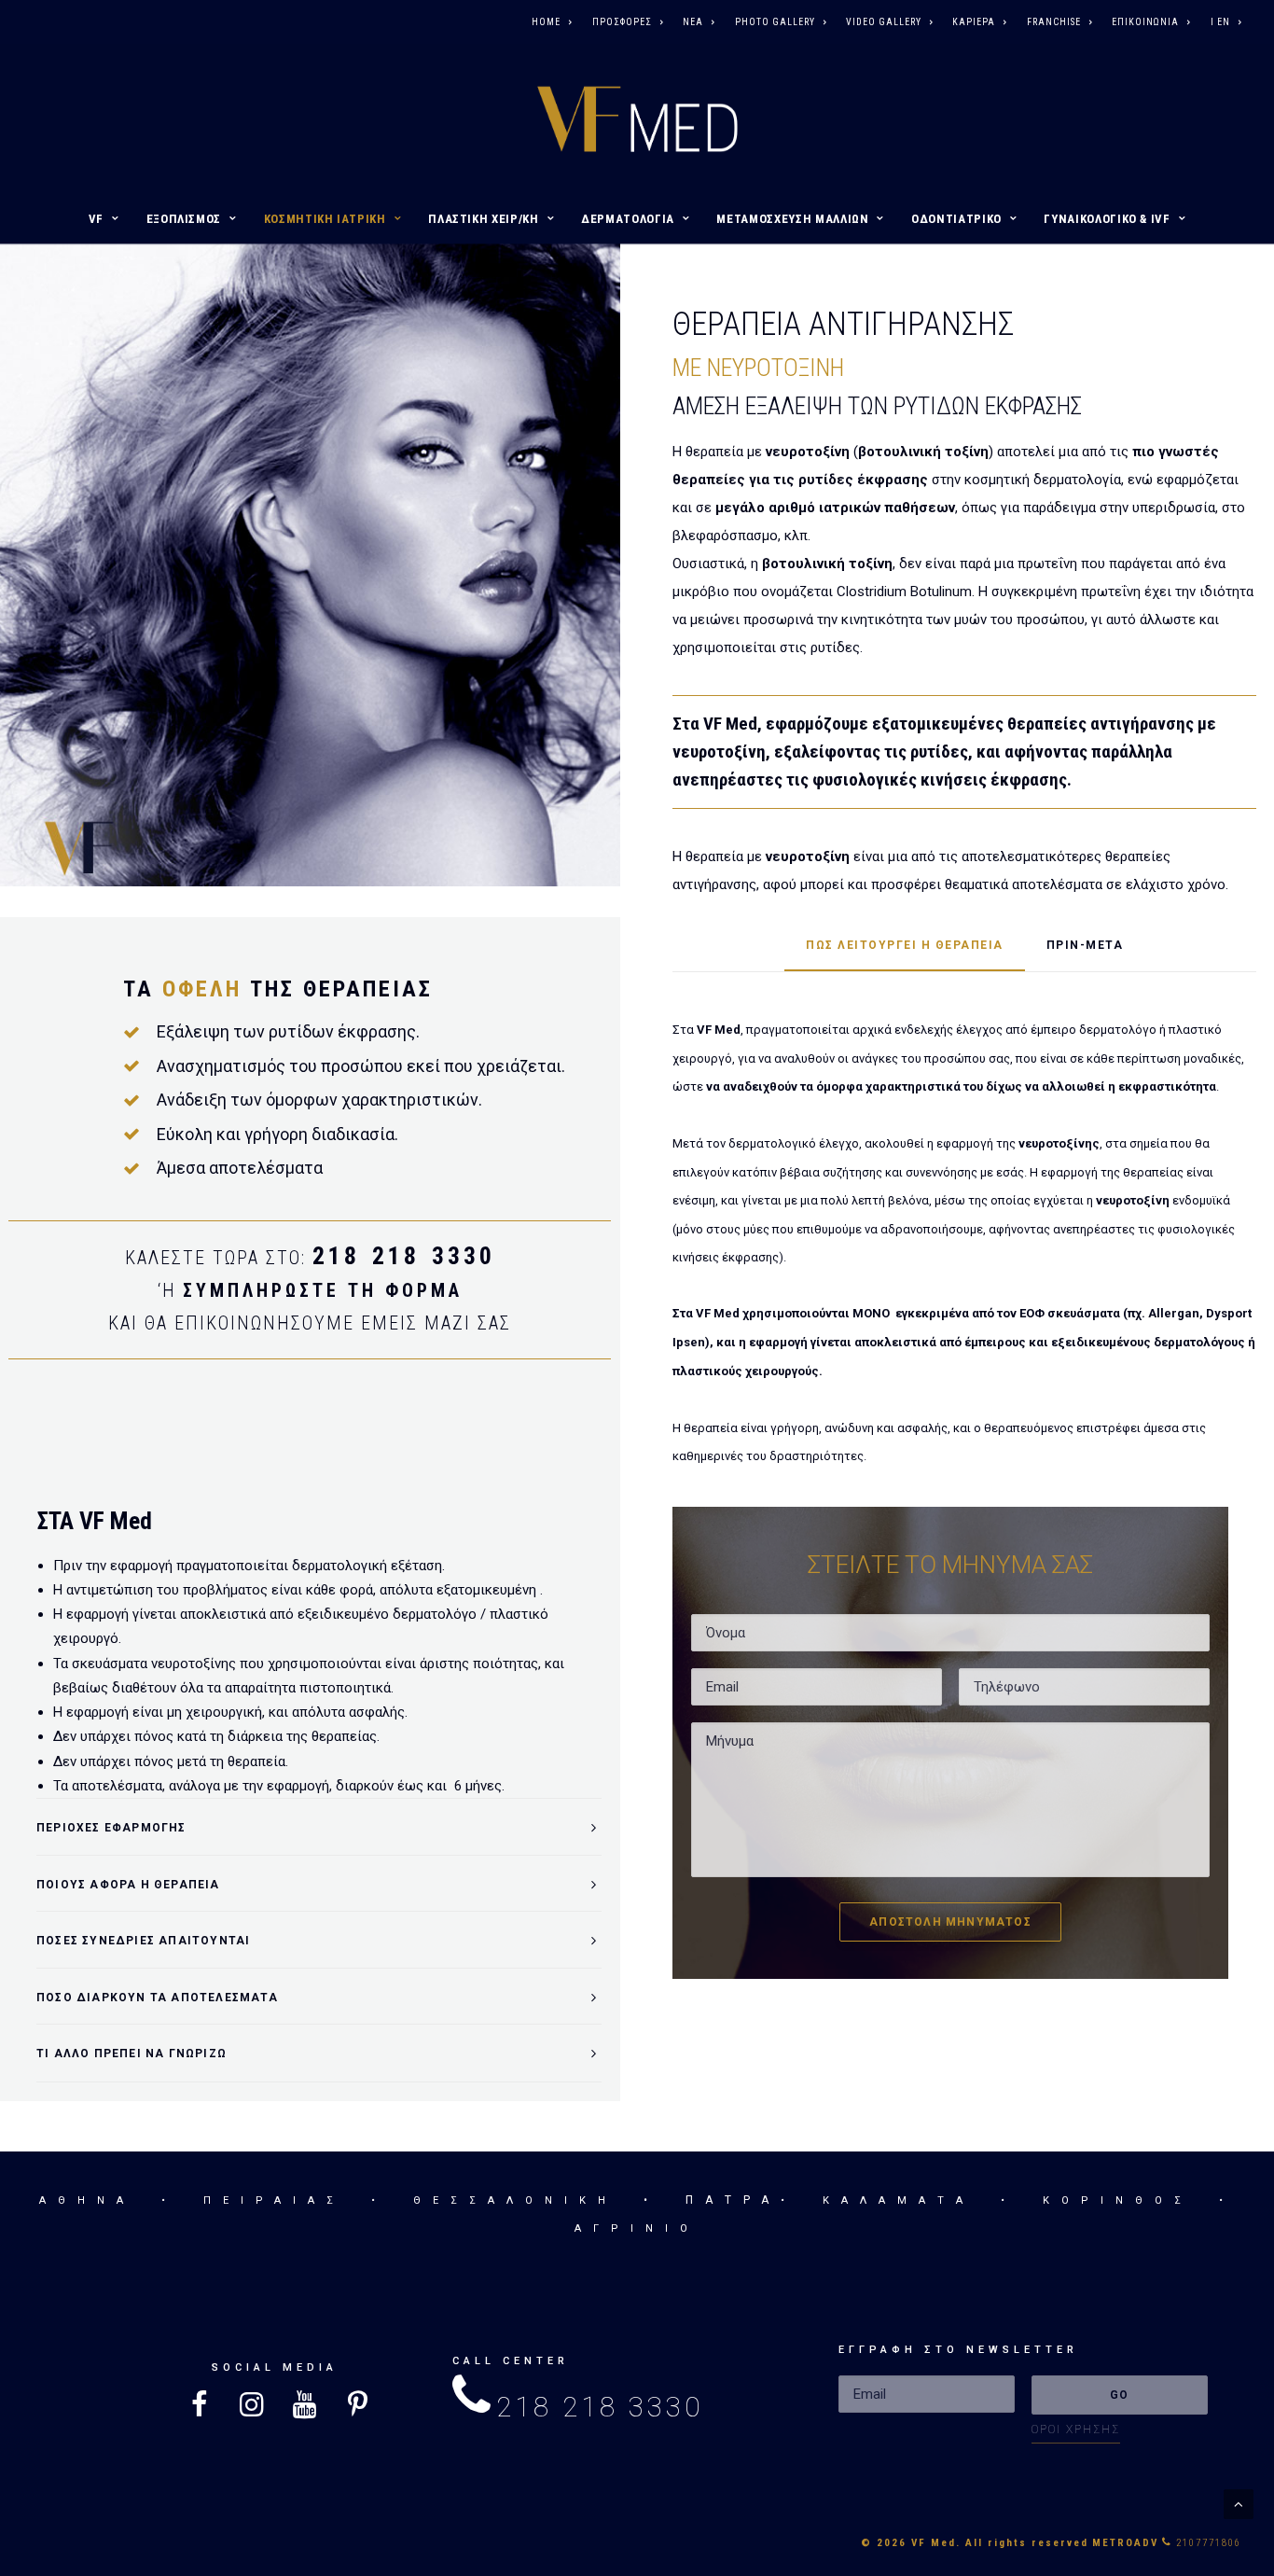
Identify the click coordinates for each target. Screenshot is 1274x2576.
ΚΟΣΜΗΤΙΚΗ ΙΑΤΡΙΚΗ (325, 219)
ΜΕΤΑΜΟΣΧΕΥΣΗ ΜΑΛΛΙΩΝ (792, 219)
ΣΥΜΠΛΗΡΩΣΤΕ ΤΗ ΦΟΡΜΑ (323, 1290)
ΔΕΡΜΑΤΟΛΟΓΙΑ (628, 219)
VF (96, 219)
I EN (1220, 22)
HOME (546, 22)
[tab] (319, 1827)
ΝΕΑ (693, 22)
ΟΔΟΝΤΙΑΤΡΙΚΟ (956, 219)
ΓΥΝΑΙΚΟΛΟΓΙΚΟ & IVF (1107, 219)
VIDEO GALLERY (884, 22)
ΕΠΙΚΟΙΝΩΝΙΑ (1145, 22)
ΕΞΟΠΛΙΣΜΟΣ (184, 219)
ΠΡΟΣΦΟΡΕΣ (622, 22)
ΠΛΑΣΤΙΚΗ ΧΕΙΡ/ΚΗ (483, 219)
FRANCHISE (1054, 22)
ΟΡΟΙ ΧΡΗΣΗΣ (1076, 2430)
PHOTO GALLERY (775, 22)
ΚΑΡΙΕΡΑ (974, 22)
